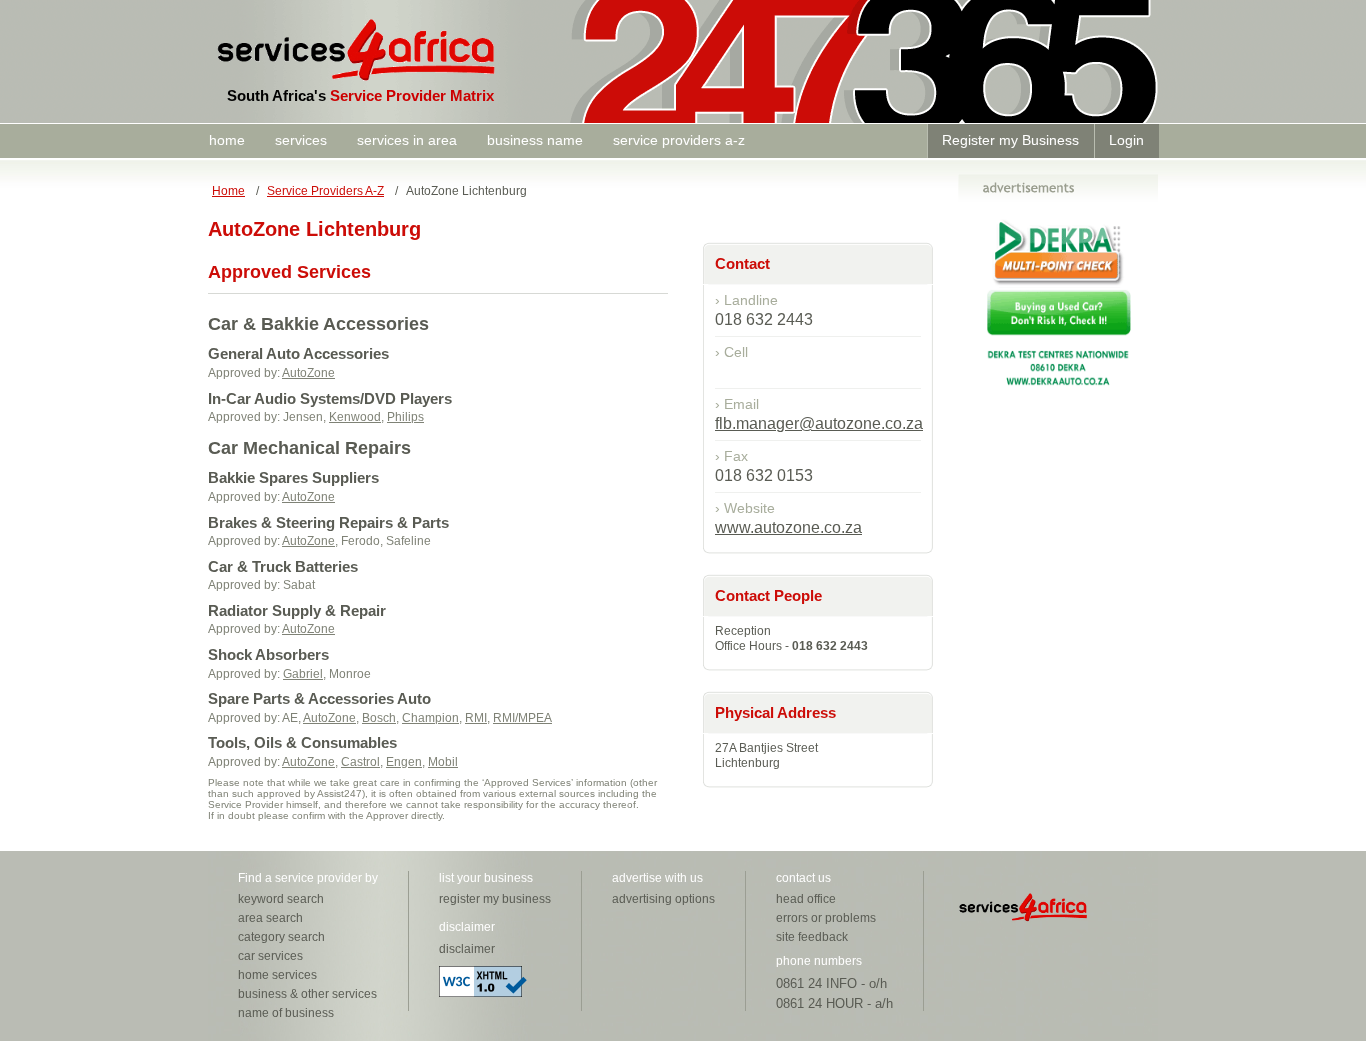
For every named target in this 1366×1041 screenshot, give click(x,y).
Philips (405, 417)
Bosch (379, 718)
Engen (404, 762)
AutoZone (308, 373)
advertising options (663, 899)
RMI (476, 718)
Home (228, 191)
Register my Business (1010, 140)
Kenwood (355, 417)
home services (277, 975)
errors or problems (826, 918)
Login (1126, 140)
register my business (495, 899)
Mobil (443, 762)
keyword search (281, 899)
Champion (430, 718)
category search (281, 937)
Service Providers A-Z (325, 191)
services (301, 140)
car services (270, 956)
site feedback (812, 937)
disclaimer (467, 949)
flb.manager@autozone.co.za (819, 423)
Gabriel (303, 674)
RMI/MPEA (522, 718)
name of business (286, 1013)
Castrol (360, 762)
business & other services (307, 994)
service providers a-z (679, 140)
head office (806, 899)
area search (270, 918)
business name (535, 140)
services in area (407, 140)
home (227, 140)
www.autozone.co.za (788, 527)
